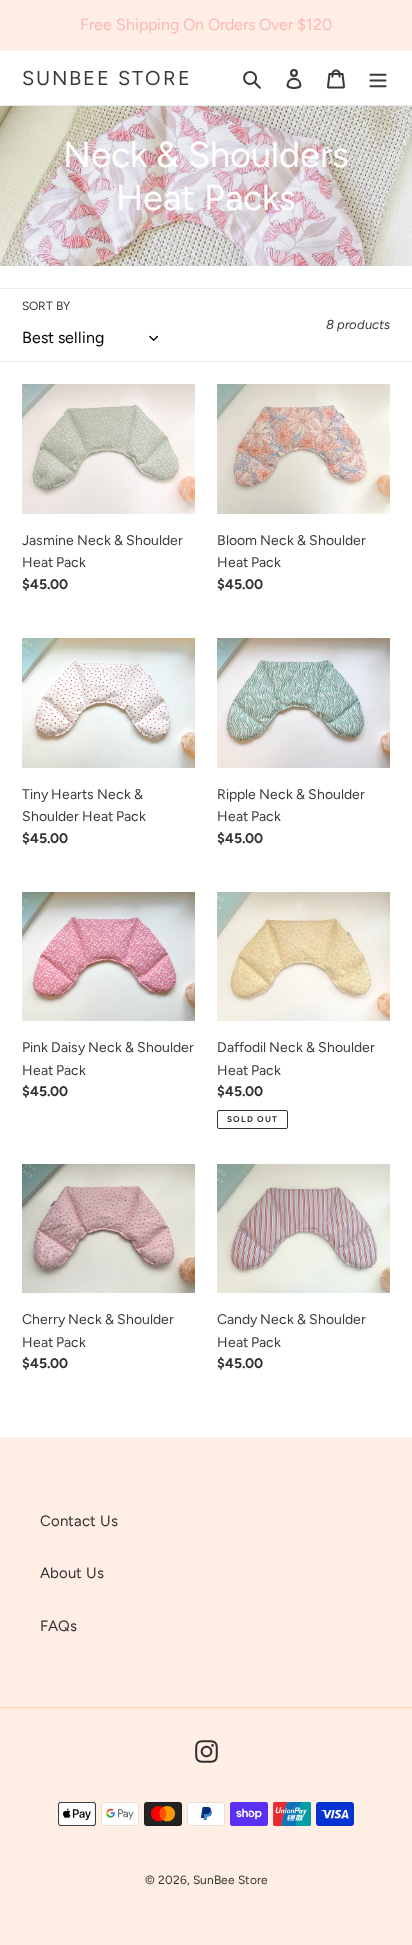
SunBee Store (107, 78)
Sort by (46, 306)
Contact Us (79, 1521)
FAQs (58, 1626)
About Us (72, 1573)
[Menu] (378, 78)
